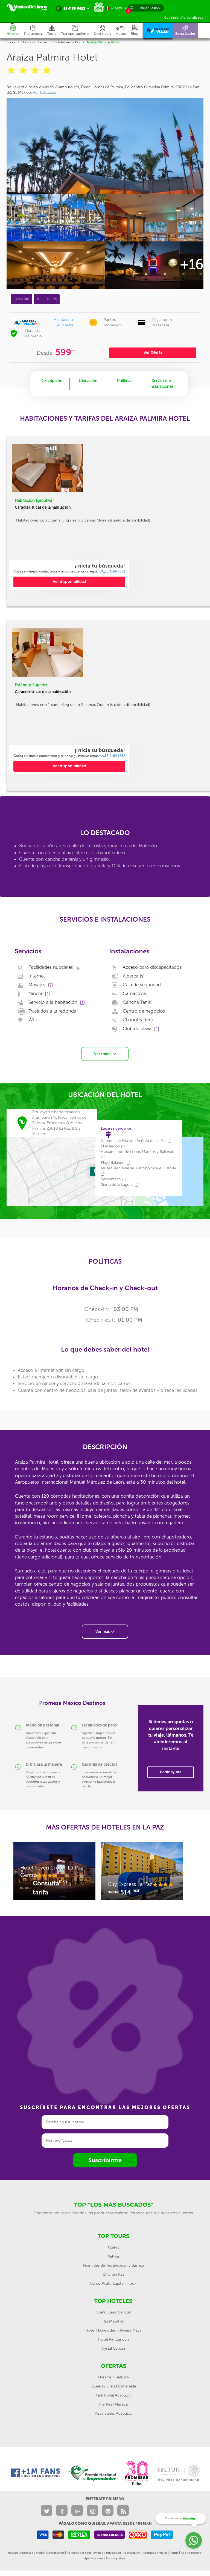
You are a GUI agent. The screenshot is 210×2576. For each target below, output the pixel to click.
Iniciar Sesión (150, 8)
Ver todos (103, 1054)
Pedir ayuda (171, 1772)
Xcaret (113, 2247)
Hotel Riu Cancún (113, 2339)
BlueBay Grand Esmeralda (114, 2386)
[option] (69, 575)
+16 (192, 264)
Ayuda (174, 2553)
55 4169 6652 (115, 571)
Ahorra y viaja (115, 2558)
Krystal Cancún (113, 2348)
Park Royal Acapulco (113, 2395)
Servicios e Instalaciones (161, 384)
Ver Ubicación (45, 92)
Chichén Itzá (113, 2274)
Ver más (103, 1632)
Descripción (51, 381)
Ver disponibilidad (69, 582)
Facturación (132, 2553)
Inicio (11, 42)
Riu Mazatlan (113, 2321)
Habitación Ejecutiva (33, 500)
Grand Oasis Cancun (113, 2312)
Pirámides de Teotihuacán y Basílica (113, 2265)
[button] (78, 30)
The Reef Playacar (114, 2404)
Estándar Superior (31, 685)
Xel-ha (113, 2256)
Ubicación (88, 381)
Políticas (125, 381)
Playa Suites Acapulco (113, 2413)
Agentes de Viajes (155, 2553)
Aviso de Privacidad (107, 2553)
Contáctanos (55, 2553)
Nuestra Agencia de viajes (26, 2553)
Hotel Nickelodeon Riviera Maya (113, 2330)
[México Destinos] (30, 8)
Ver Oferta (153, 353)
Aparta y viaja (94, 2558)
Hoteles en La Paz (34, 42)
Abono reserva (191, 2553)
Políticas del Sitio (79, 2553)
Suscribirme (105, 2160)
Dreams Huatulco (113, 2377)
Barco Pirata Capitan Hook (113, 2283)
